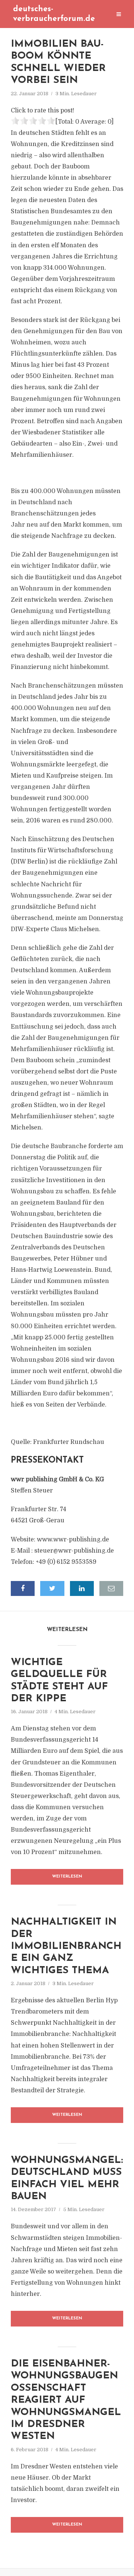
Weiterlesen (67, 1877)
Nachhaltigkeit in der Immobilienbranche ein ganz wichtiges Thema (66, 1946)
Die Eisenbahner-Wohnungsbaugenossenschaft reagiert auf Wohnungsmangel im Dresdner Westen (66, 2400)
